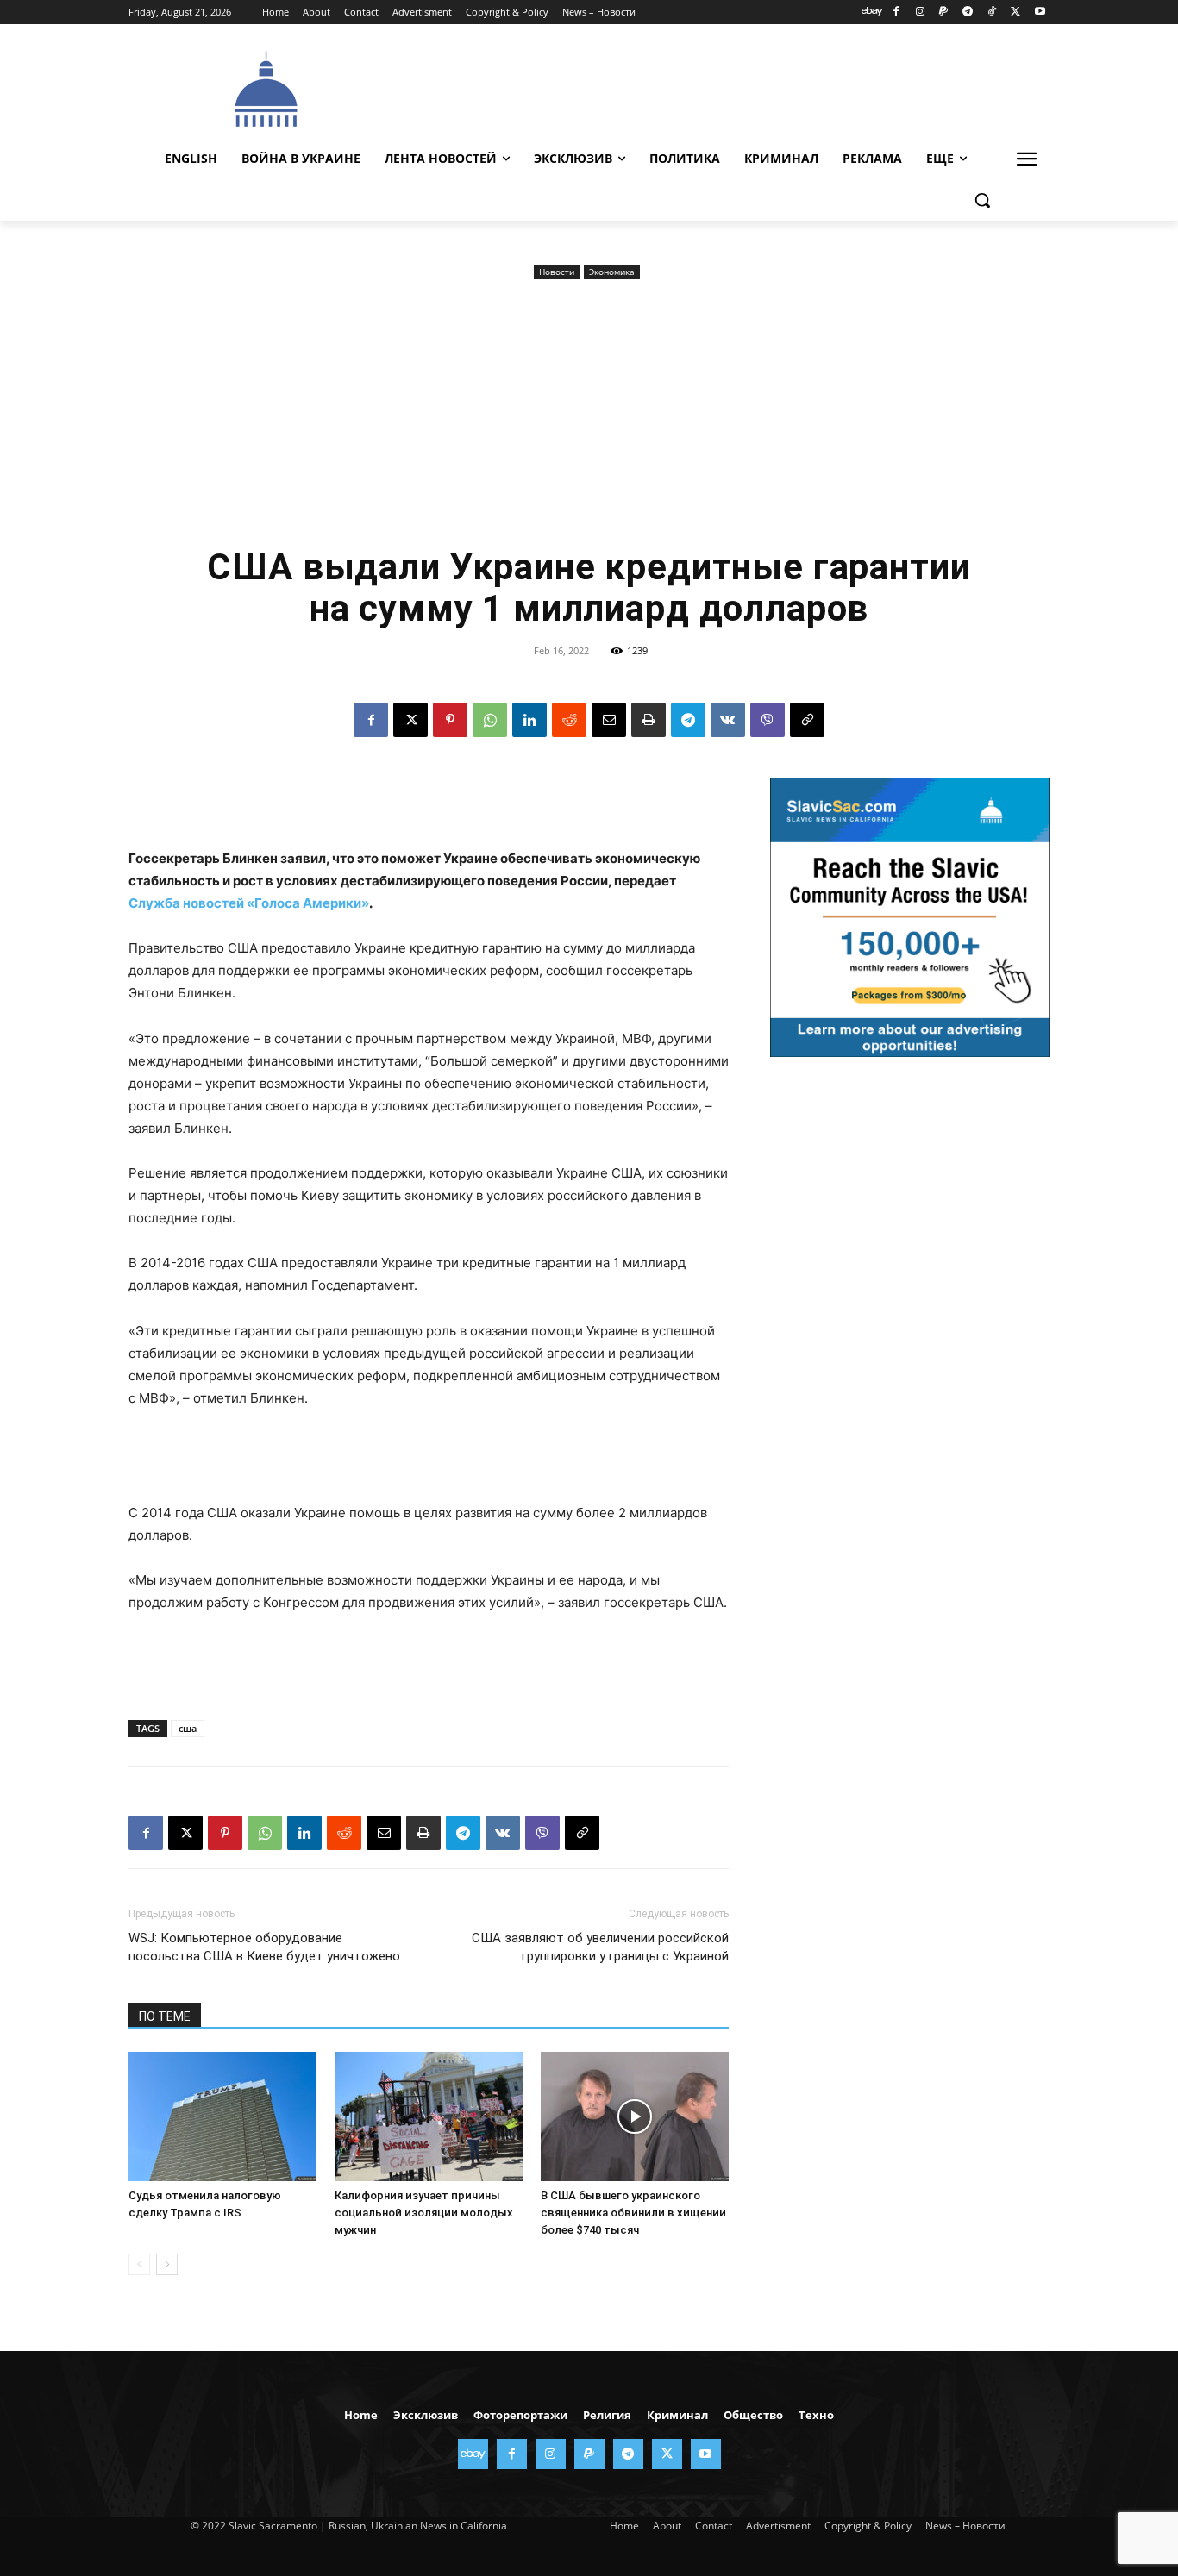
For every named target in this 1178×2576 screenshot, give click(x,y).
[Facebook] (896, 13)
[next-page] (167, 2264)
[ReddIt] (569, 720)
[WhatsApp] (490, 720)
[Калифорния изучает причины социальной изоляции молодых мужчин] (429, 2116)
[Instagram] (920, 13)
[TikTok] (992, 13)
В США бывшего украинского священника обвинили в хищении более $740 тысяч (633, 2213)
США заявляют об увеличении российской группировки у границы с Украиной (600, 1947)
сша (188, 1728)
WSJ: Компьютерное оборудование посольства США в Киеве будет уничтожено (264, 1947)
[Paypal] (944, 13)
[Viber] (768, 720)
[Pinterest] (450, 720)
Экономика (612, 272)
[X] (1015, 13)
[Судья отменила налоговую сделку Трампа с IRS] (222, 2116)
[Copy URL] (807, 720)
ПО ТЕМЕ (165, 2016)
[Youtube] (1040, 13)
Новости (557, 272)
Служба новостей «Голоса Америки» (249, 903)
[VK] (728, 720)
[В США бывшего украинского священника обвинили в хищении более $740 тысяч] (635, 2116)
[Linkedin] (529, 720)
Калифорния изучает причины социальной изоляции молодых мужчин (424, 2213)
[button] (982, 200)
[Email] (609, 720)
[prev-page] (139, 2264)
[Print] (649, 720)
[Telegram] (968, 13)
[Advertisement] (718, 87)
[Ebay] (872, 13)
